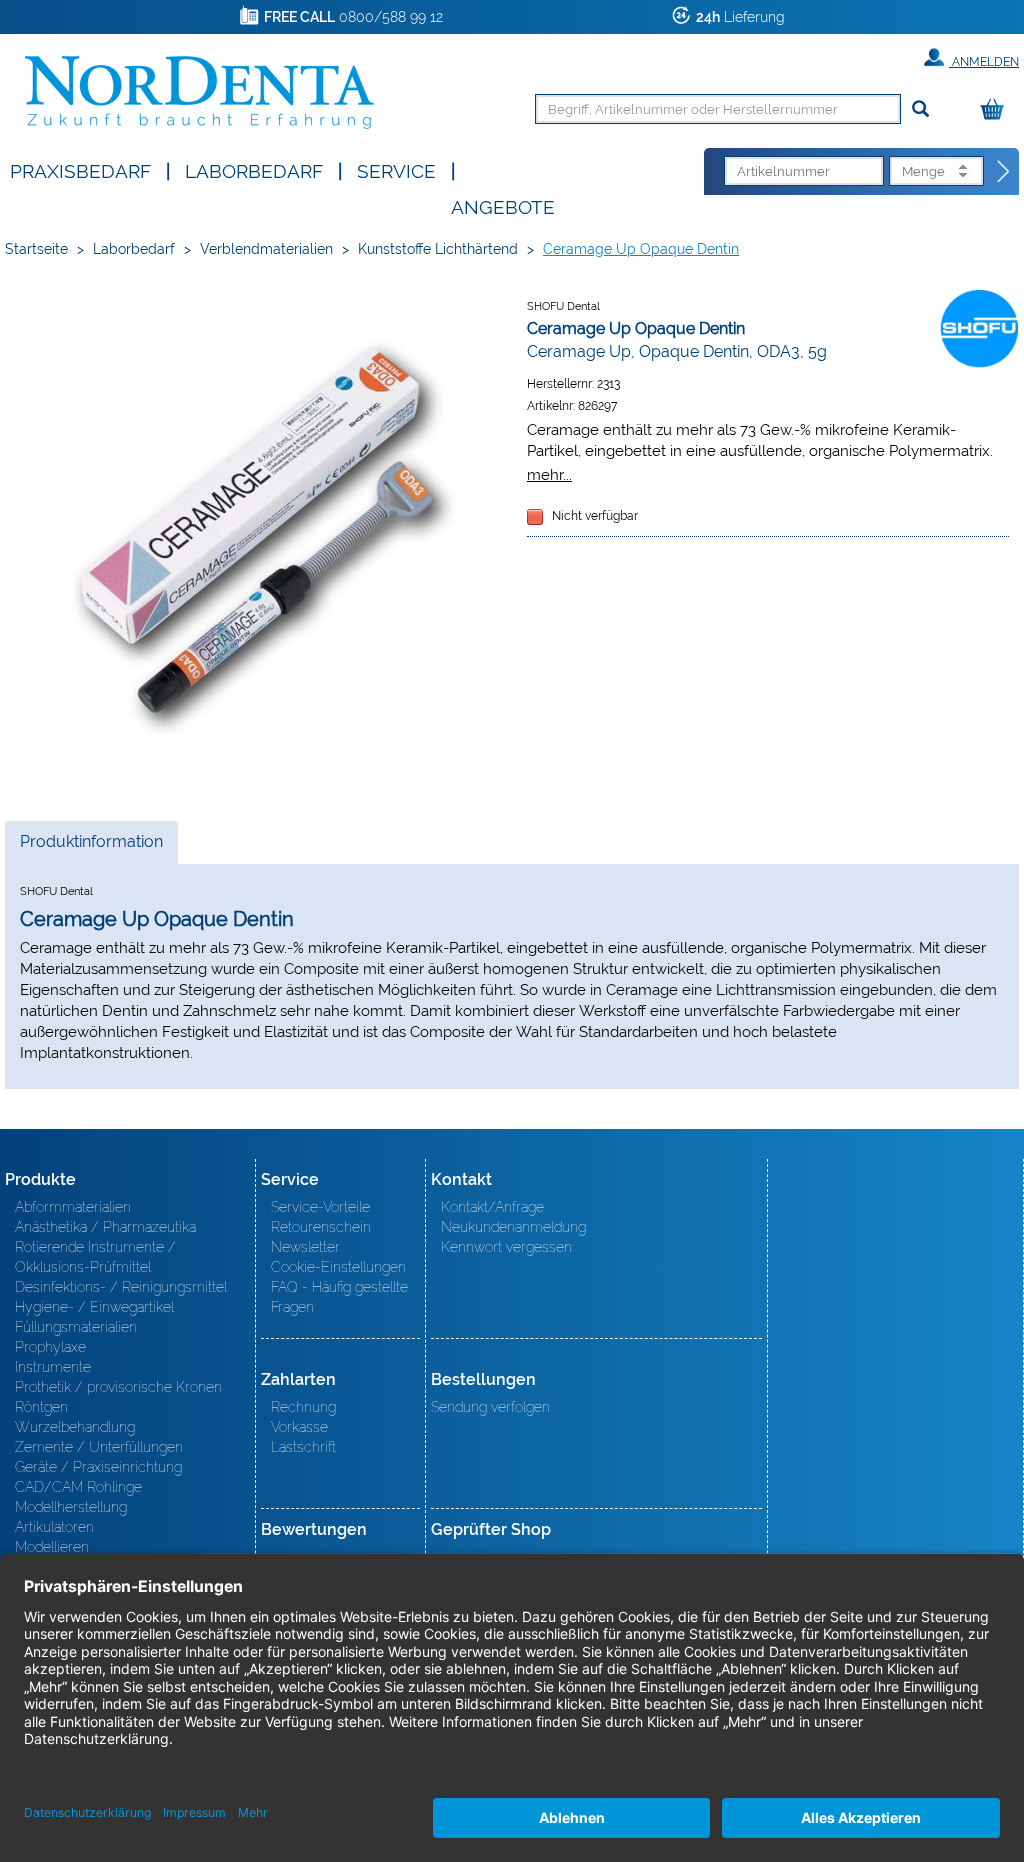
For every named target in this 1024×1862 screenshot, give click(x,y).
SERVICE (396, 169)
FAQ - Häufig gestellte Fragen (339, 1297)
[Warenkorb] (997, 110)
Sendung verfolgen (490, 1407)
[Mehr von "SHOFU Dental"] (979, 328)
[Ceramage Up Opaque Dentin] (256, 540)
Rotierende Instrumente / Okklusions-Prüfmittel (95, 1257)
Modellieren (52, 1547)
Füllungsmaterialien (76, 1327)
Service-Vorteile (320, 1207)
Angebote (503, 205)
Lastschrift (303, 1447)
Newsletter (305, 1247)
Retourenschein (321, 1227)
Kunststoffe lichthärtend (438, 249)
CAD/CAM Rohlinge (78, 1487)
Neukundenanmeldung (513, 1227)
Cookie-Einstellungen (338, 1267)
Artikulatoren (54, 1527)
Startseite (36, 249)
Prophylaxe (50, 1347)
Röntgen (41, 1407)
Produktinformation (91, 847)
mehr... (549, 474)
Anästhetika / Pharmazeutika (105, 1227)
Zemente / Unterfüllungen (99, 1447)
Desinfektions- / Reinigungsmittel (121, 1287)
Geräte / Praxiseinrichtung (98, 1467)
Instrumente (53, 1367)
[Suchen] (920, 109)
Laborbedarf (254, 169)
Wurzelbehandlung (75, 1427)
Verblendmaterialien (266, 249)
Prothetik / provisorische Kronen (118, 1387)
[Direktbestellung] (1004, 172)
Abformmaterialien (73, 1207)
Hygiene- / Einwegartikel (94, 1307)
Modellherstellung (71, 1507)
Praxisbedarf (80, 169)
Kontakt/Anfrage (492, 1207)
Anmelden (984, 62)
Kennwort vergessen (506, 1247)
